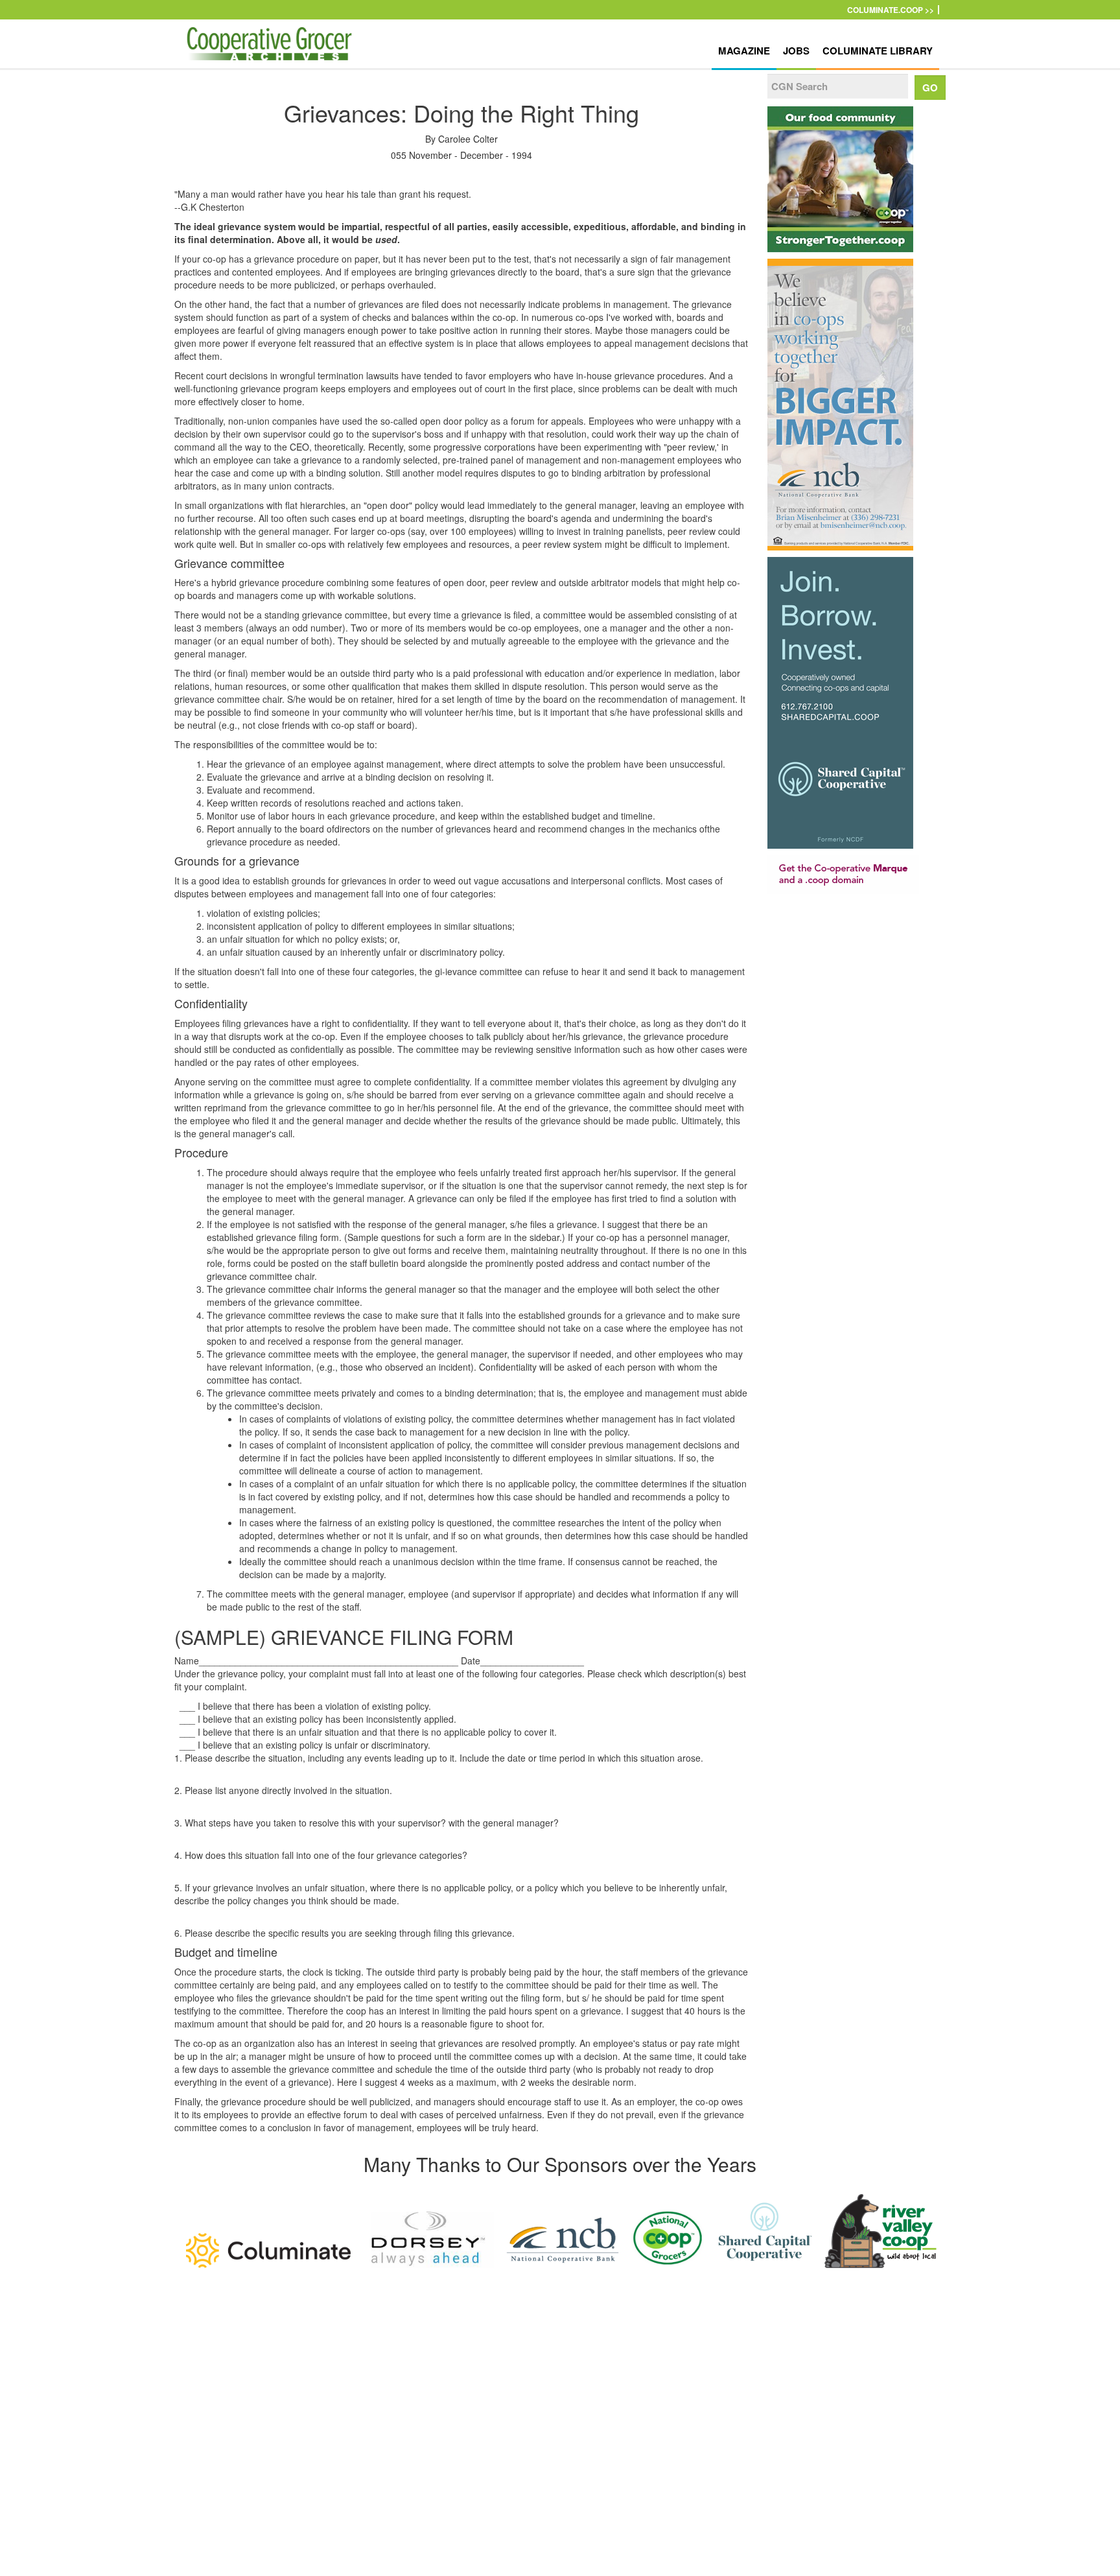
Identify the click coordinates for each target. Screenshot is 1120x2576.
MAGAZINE (744, 51)
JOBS (796, 51)
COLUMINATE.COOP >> (891, 10)
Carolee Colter (468, 139)
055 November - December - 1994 (461, 155)
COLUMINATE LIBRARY (878, 51)
